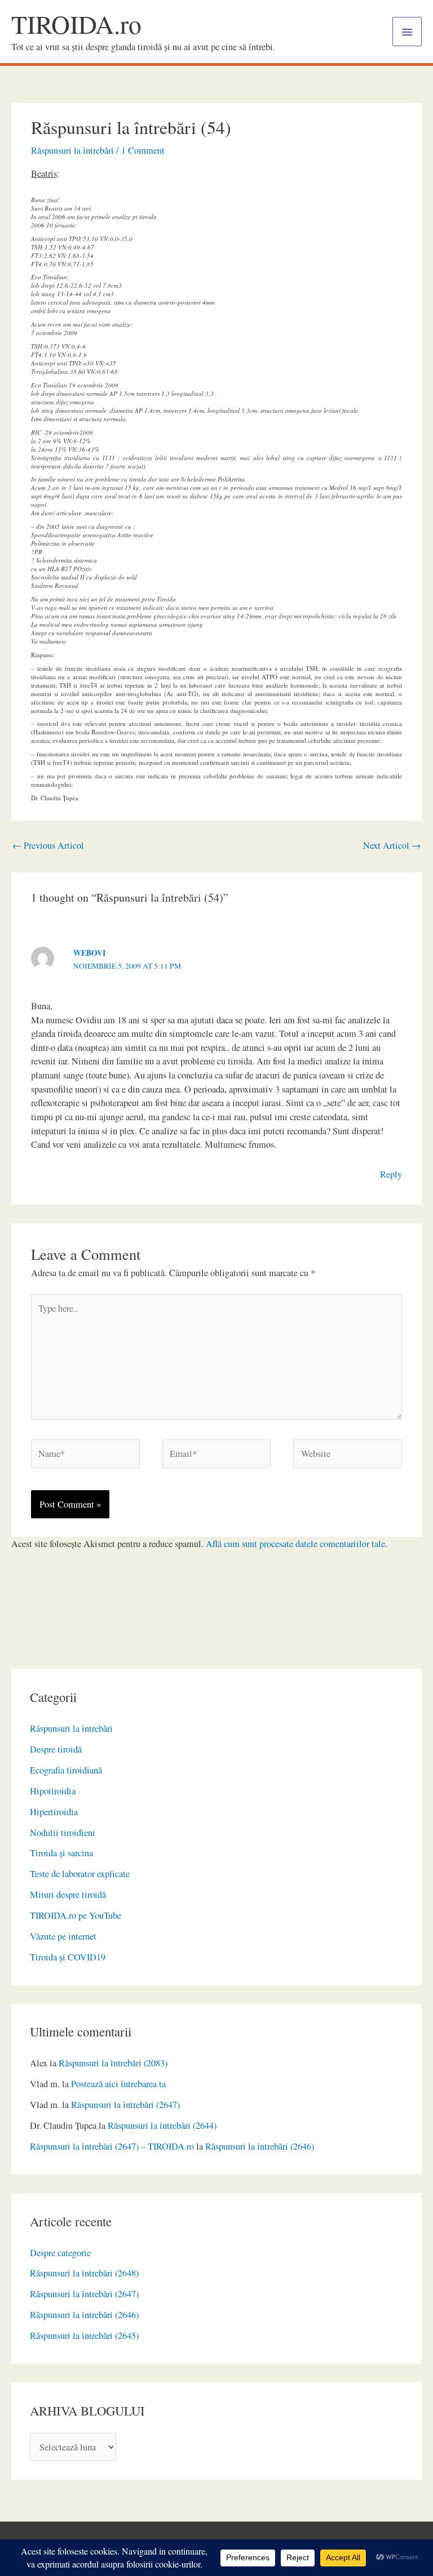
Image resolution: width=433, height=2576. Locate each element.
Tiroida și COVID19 (68, 1957)
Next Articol (392, 845)
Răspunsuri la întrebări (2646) (260, 2146)
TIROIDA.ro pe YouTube (76, 1915)
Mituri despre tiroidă (68, 1895)
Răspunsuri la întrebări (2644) (162, 2125)
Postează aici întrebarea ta (118, 2084)
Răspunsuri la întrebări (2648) (84, 2273)
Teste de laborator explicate (80, 1874)
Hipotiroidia (53, 1791)
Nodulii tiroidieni (63, 1833)
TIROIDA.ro (76, 24)
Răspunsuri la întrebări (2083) (113, 2063)
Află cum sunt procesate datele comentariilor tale (295, 1544)
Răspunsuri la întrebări (71, 1728)
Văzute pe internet (63, 1936)
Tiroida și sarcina (61, 1853)
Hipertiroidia (54, 1812)
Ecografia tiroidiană (66, 1770)
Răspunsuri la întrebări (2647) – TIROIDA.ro (112, 2146)
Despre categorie (60, 2253)
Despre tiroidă (56, 1749)
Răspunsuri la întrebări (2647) (125, 2105)
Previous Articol (48, 845)
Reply (391, 1174)
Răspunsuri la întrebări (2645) (84, 2336)
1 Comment (143, 150)
